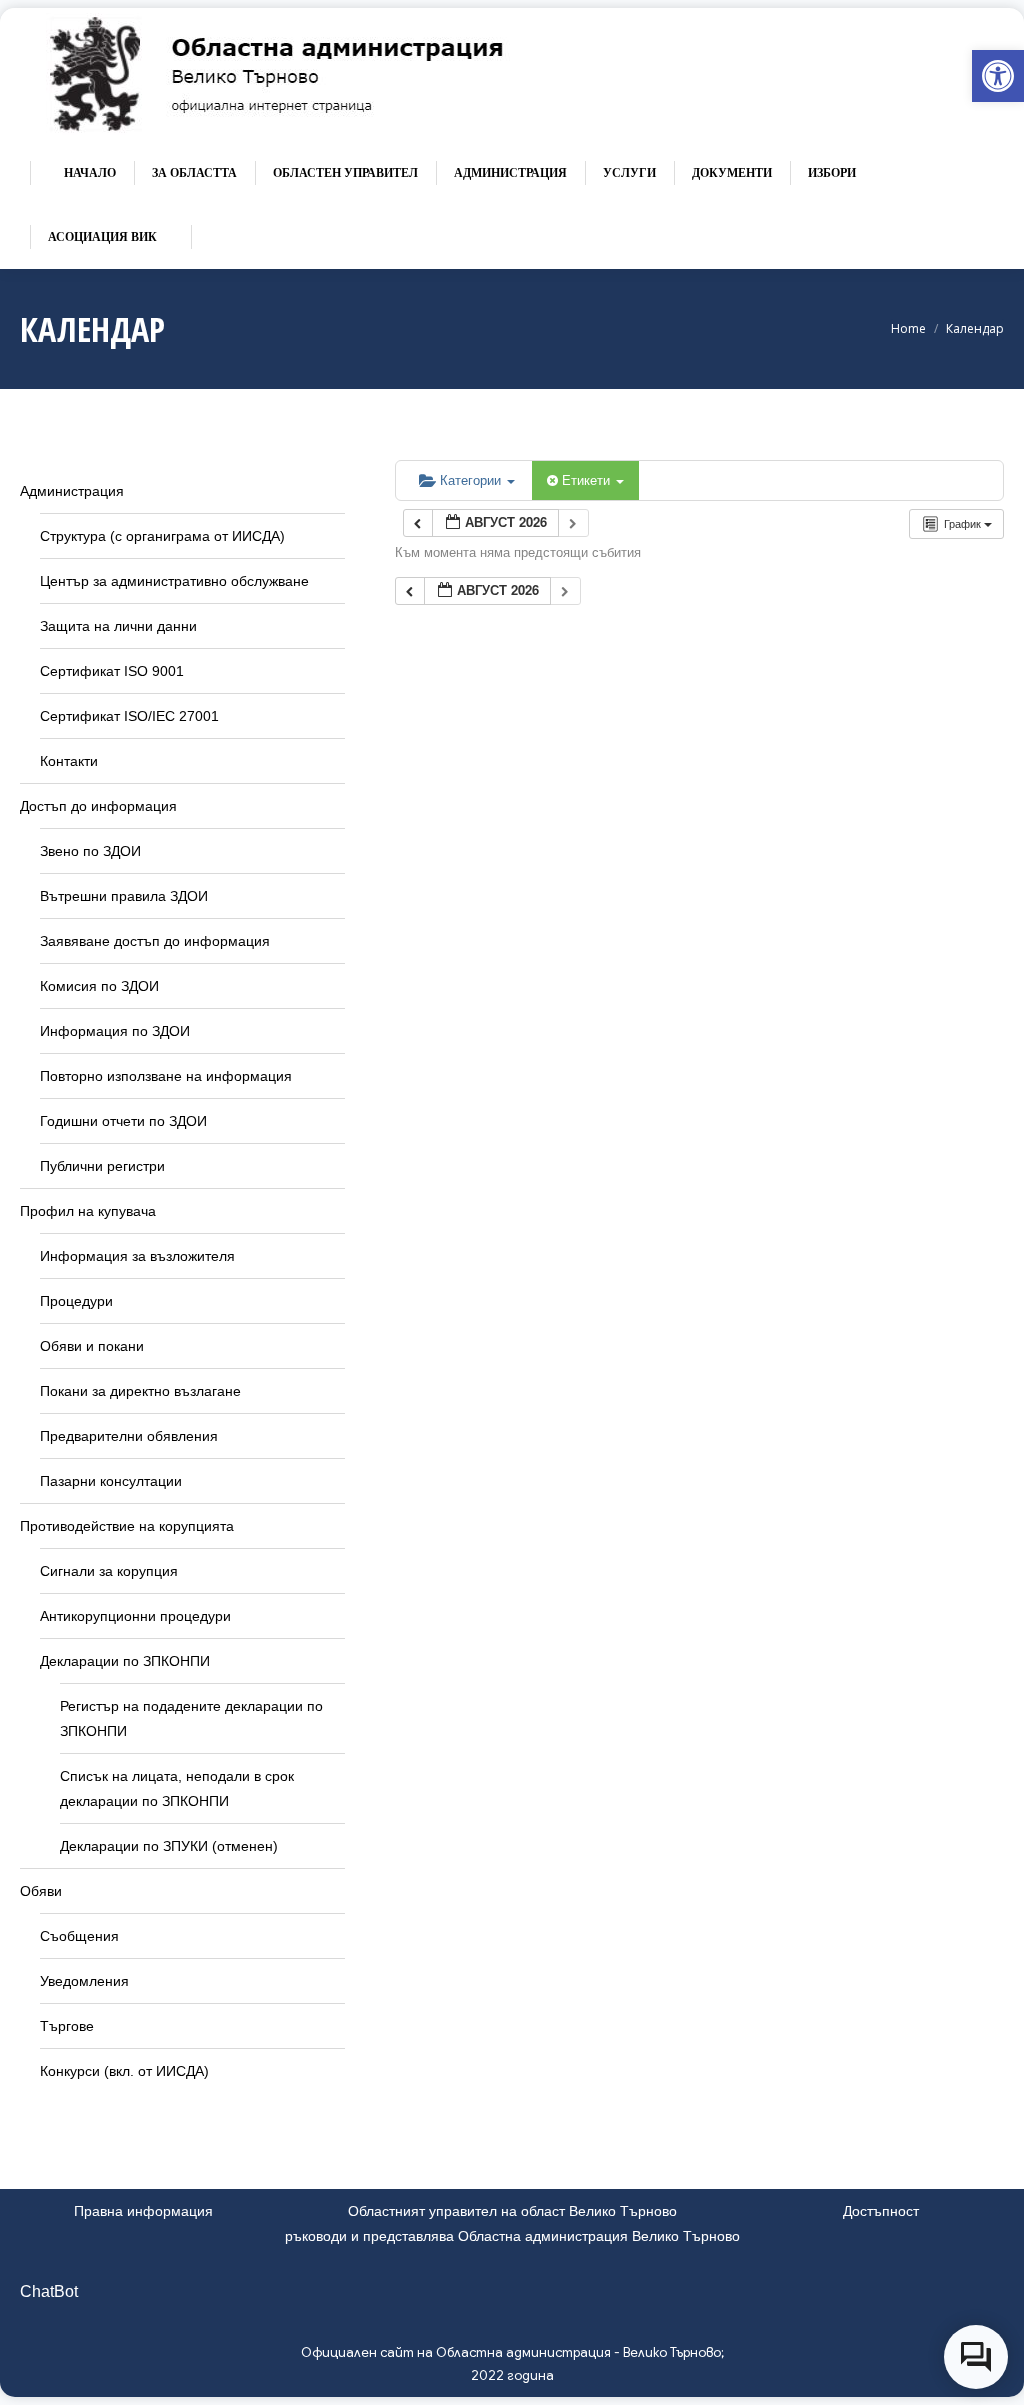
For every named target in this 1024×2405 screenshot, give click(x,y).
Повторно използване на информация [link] (166, 1076)
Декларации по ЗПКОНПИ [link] (125, 1661)
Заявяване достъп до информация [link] (155, 941)
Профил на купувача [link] (88, 1211)
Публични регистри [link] (102, 1166)
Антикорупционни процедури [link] (135, 1616)
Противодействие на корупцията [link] (127, 1526)
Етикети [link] (588, 479)
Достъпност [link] (881, 2211)
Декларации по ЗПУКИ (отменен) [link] (169, 1846)
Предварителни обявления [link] (129, 1436)
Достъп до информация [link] (98, 806)
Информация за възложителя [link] (137, 1256)
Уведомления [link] (84, 1981)
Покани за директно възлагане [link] (140, 1391)
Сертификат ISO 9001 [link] (112, 671)
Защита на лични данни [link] (118, 626)
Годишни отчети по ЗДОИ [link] (123, 1121)
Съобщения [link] (79, 1936)
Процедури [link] (76, 1301)
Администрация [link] (72, 491)
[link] (998, 76)
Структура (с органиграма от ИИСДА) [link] (162, 536)
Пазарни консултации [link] (111, 1481)
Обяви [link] (41, 1891)
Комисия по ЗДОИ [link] (99, 986)
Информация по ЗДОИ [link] (115, 1031)
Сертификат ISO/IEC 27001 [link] (129, 716)
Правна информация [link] (143, 2211)
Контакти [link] (69, 761)
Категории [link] (472, 479)
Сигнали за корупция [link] (109, 1571)
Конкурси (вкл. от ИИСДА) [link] (124, 2071)
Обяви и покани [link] (92, 1346)
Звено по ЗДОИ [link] (90, 851)
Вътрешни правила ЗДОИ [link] (124, 896)
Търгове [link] (67, 2026)
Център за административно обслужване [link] (174, 581)
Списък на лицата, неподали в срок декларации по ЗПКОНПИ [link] (177, 1788)
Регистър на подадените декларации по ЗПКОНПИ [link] (191, 1718)
